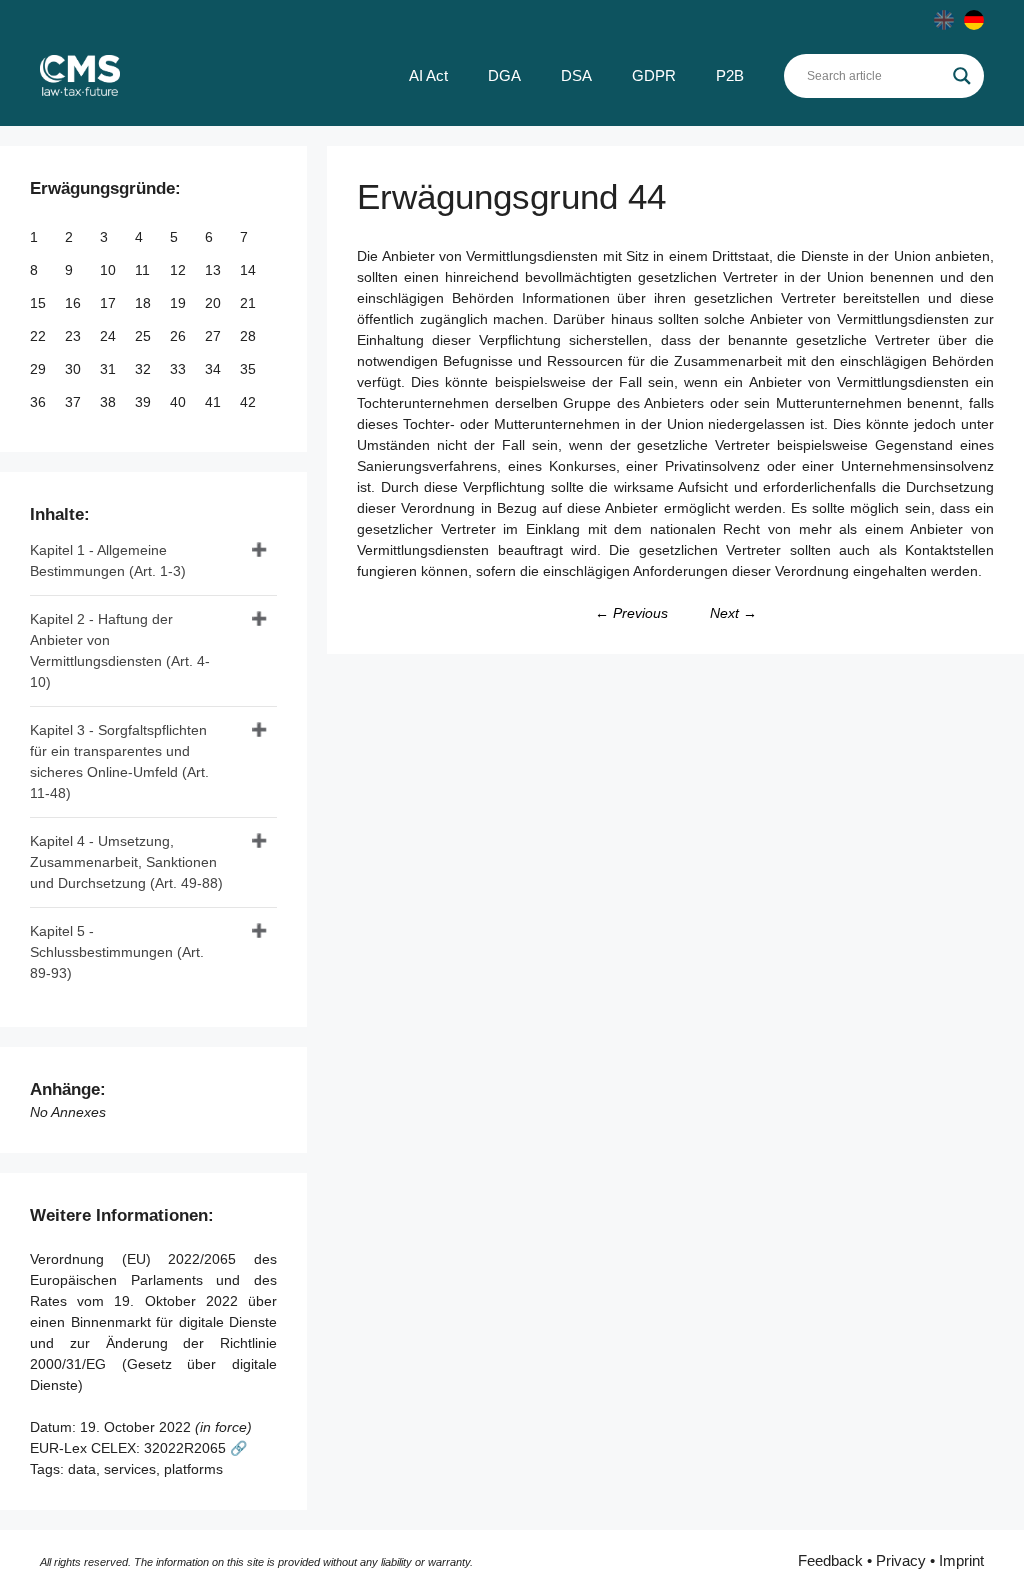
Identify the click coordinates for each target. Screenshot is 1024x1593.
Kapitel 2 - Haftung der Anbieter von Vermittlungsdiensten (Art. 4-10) (120, 650)
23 (75, 336)
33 (180, 369)
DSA (576, 75)
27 (215, 336)
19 (180, 303)
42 (250, 402)
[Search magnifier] (962, 76)
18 (145, 303)
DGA (504, 75)
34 (215, 369)
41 (215, 402)
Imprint (961, 1560)
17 (110, 303)
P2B (730, 75)
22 (40, 336)
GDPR (654, 75)
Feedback (830, 1560)
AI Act (428, 75)
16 (75, 303)
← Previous (631, 613)
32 (145, 369)
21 (250, 303)
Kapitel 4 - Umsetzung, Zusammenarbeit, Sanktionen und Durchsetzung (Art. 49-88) (126, 862)
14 (250, 270)
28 (250, 336)
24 (110, 336)
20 (215, 303)
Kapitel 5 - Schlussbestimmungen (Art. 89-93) (117, 952)
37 (75, 402)
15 (40, 303)
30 (75, 369)
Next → (733, 613)
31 (110, 369)
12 (180, 270)
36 (40, 402)
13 (215, 270)
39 (145, 402)
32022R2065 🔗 (195, 1448)
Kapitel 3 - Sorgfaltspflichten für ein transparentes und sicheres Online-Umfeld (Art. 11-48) (119, 761)
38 (110, 402)
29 (40, 369)
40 (180, 402)
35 (250, 369)
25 (145, 336)
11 (144, 270)
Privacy (901, 1560)
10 (110, 270)
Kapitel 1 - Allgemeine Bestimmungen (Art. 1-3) (108, 560)
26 (180, 336)
